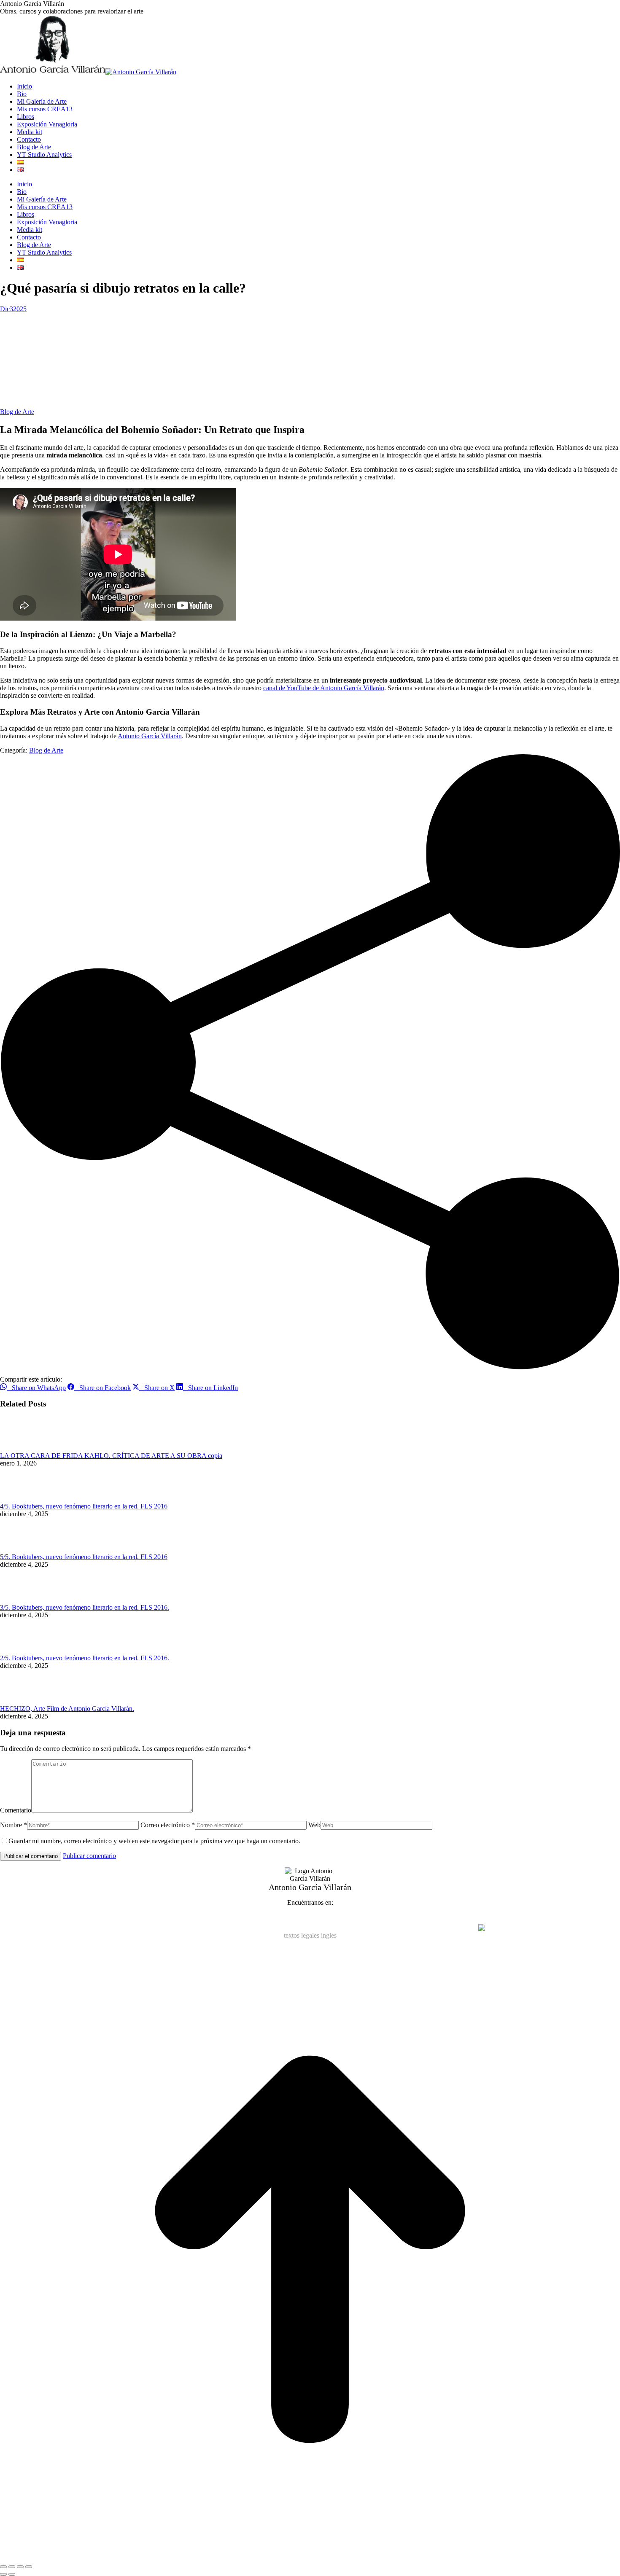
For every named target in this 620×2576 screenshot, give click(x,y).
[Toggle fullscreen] (20, 2567)
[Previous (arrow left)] (3, 2574)
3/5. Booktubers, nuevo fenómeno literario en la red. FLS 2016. (85, 1607)
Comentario (16, 1810)
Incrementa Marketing (448, 1928)
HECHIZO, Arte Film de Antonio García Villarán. (67, 1709)
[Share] (12, 2567)
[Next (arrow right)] (12, 2574)
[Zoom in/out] (29, 2567)
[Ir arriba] (310, 2557)
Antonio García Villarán (150, 736)
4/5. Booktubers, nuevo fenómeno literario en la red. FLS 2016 (84, 1506)
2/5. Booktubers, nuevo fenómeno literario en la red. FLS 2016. (85, 1658)
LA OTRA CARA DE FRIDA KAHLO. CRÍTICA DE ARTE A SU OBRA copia (111, 1456)
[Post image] (23, 1448)
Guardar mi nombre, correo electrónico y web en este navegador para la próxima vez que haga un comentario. (154, 1841)
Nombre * (13, 1825)
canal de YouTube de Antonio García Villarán (324, 688)
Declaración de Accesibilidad (331, 1928)
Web (314, 1825)
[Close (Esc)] (3, 2567)
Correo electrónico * (168, 1825)
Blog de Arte (17, 412)
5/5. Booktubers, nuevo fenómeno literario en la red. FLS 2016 (84, 1557)
